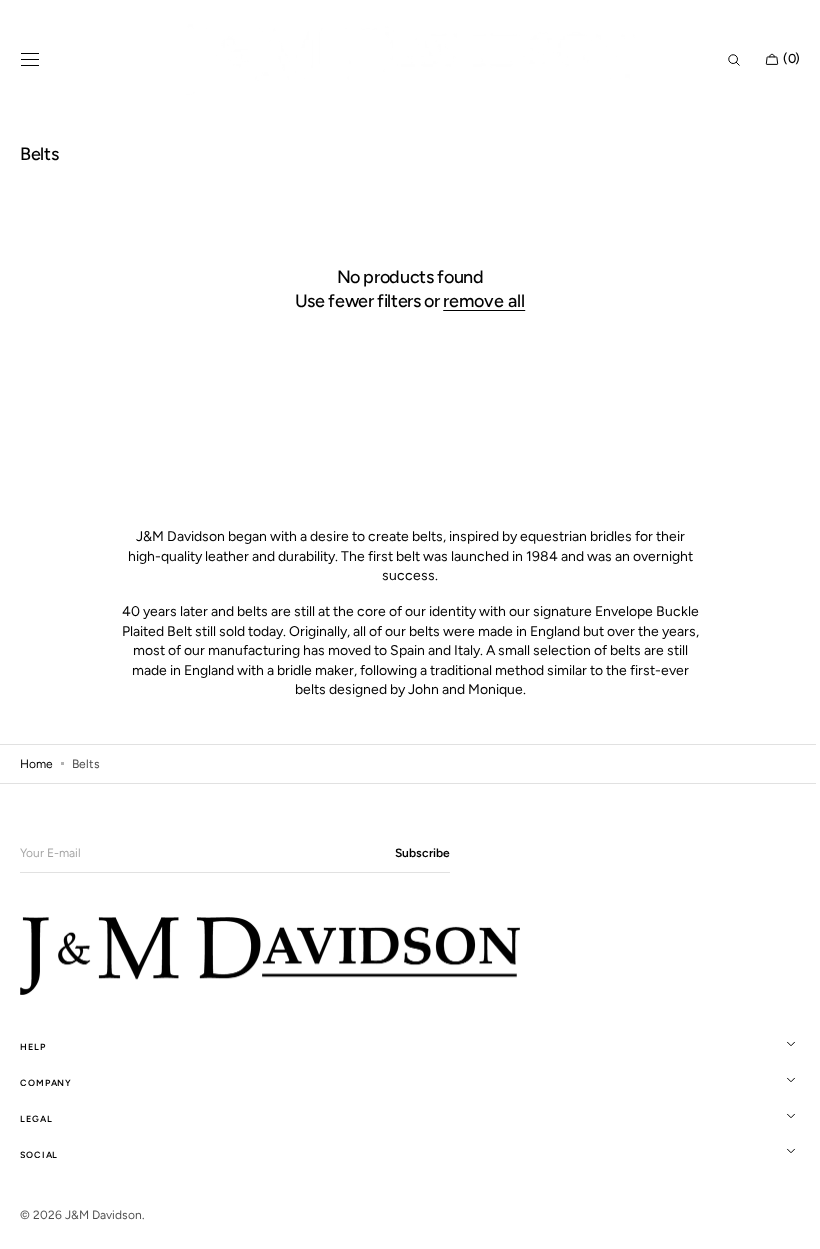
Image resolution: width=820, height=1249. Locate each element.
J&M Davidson (103, 1215)
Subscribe (422, 853)
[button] (30, 60)
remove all (477, 301)
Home (36, 764)
